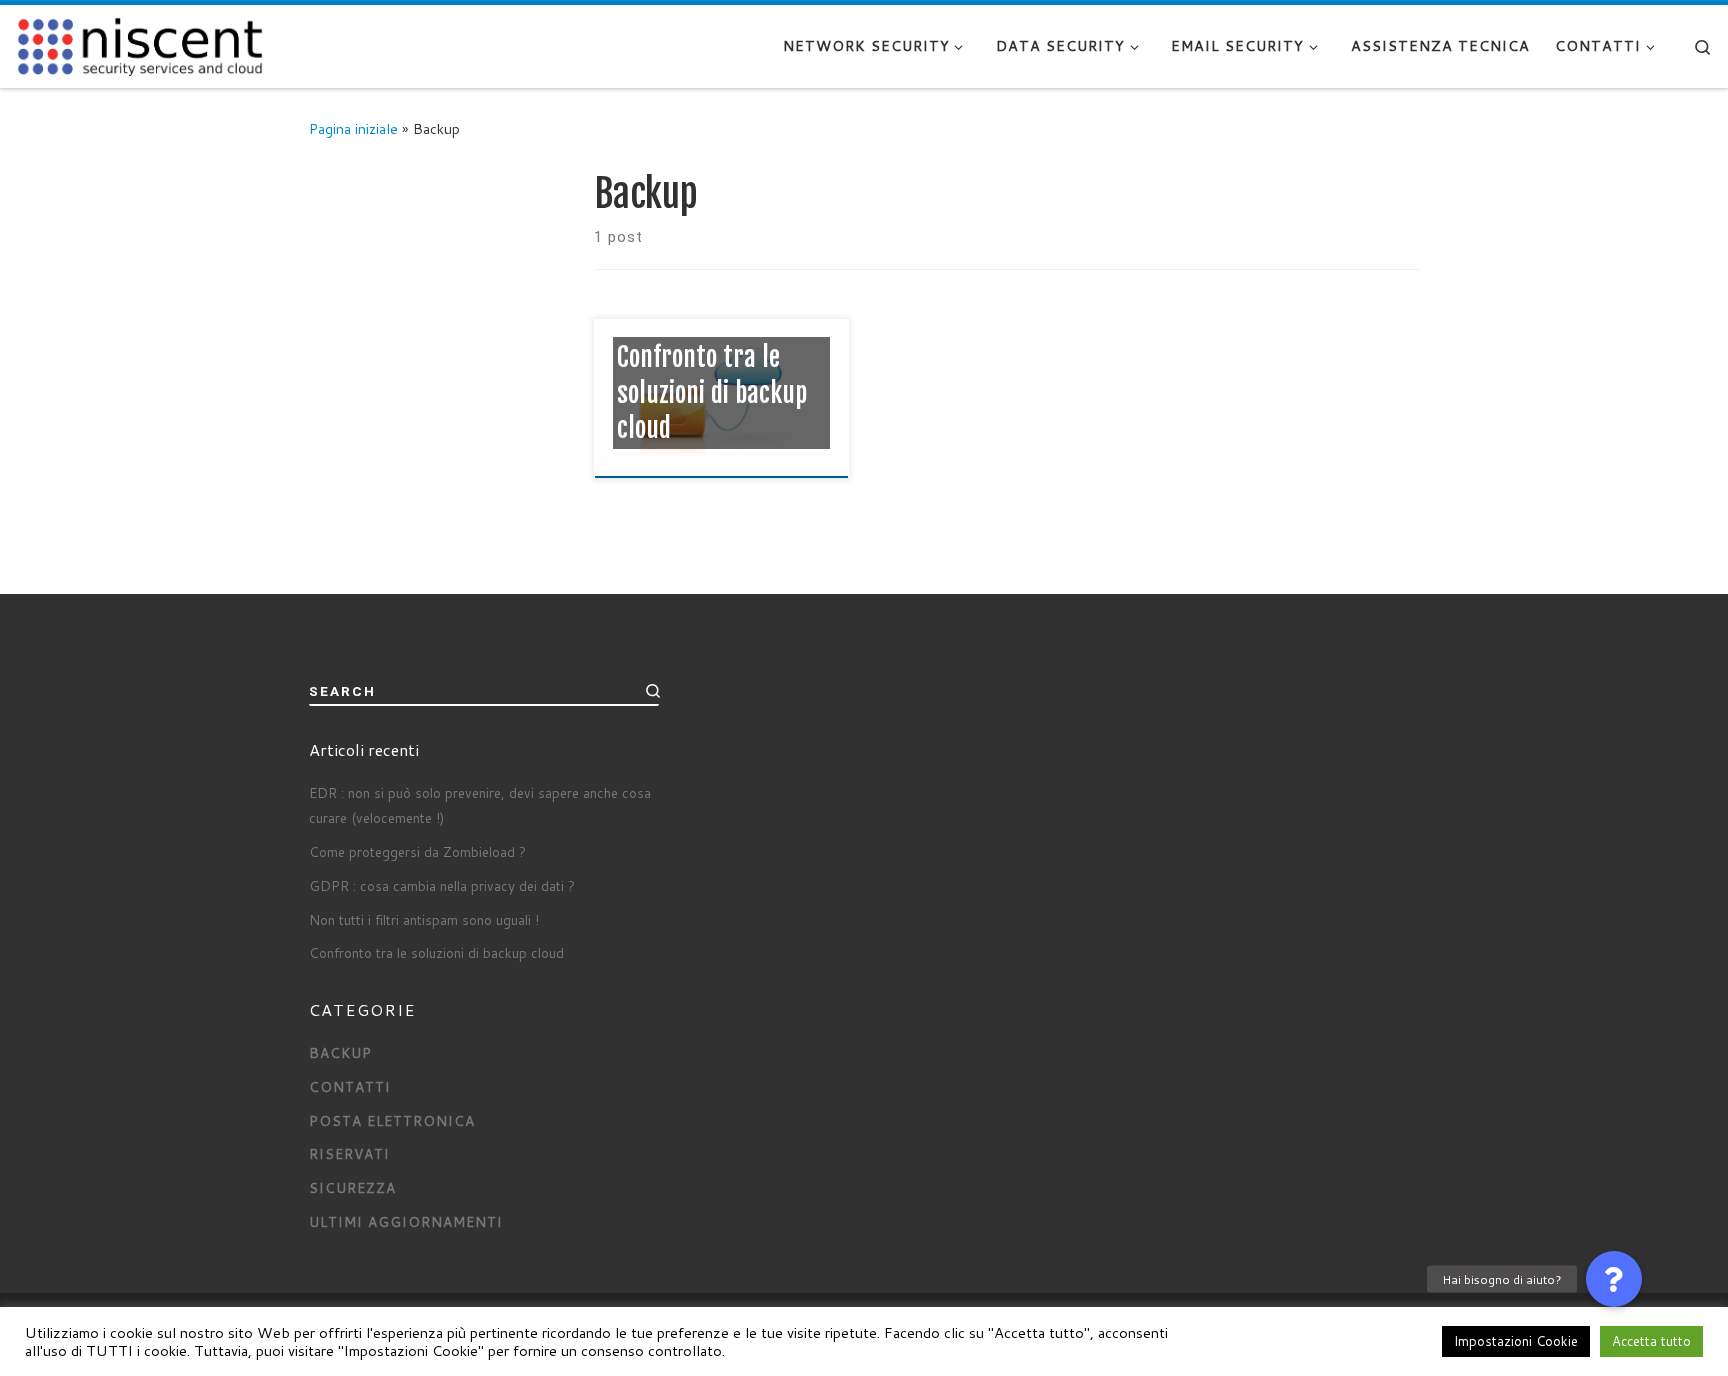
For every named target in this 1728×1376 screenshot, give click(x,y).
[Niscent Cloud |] (140, 44)
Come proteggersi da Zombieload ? (417, 851)
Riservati (349, 1153)
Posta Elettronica (392, 1120)
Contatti (350, 1086)
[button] (1614, 1279)
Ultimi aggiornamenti (406, 1221)
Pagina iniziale (353, 128)
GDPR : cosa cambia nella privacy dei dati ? (442, 885)
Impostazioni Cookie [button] (1516, 1341)
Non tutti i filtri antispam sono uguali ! (424, 919)
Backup (340, 1052)
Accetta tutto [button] (1651, 1341)
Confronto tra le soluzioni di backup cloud (436, 952)
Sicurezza (352, 1187)
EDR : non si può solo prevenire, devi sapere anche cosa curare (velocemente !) (480, 805)
